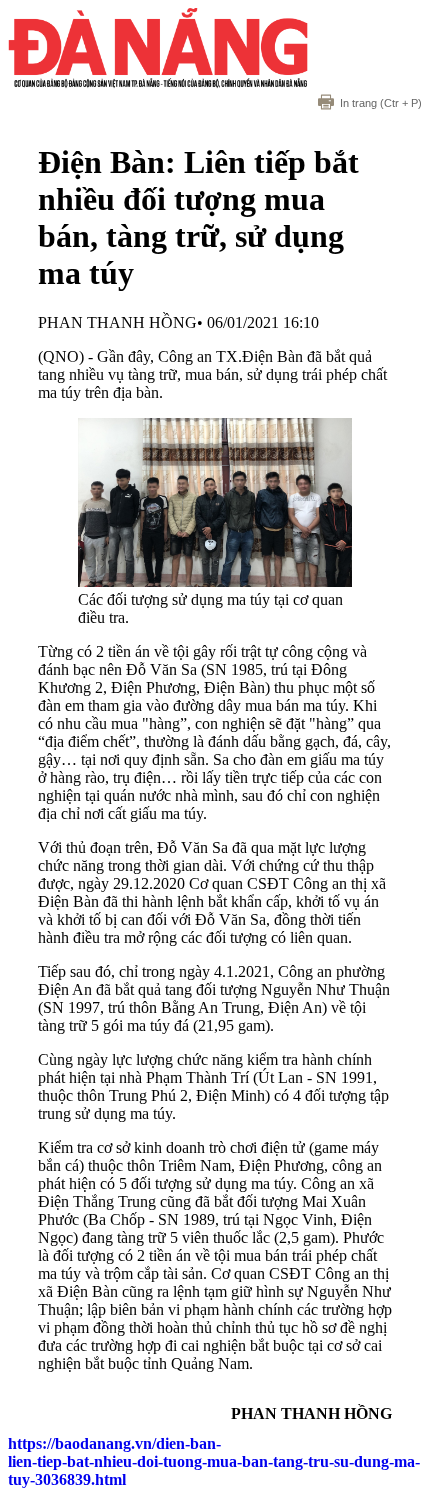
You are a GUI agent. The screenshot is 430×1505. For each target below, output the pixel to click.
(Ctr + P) (381, 103)
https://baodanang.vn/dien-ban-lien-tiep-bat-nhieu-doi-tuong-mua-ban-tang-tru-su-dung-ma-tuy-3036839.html (214, 1461)
